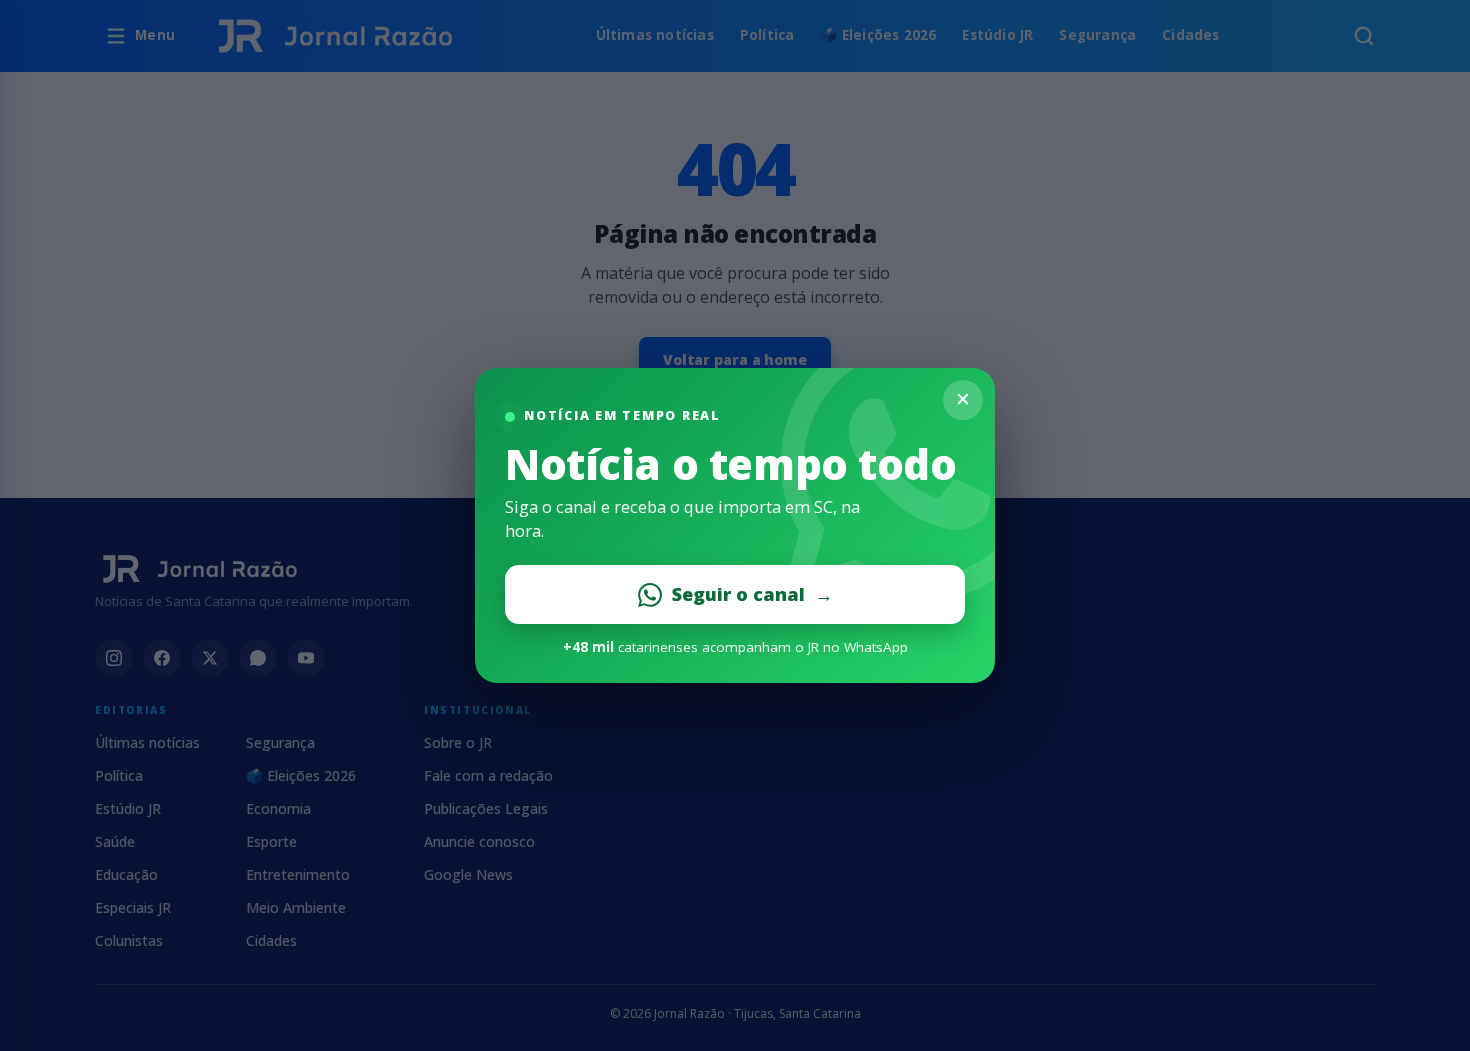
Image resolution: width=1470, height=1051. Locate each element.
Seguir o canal (752, 594)
